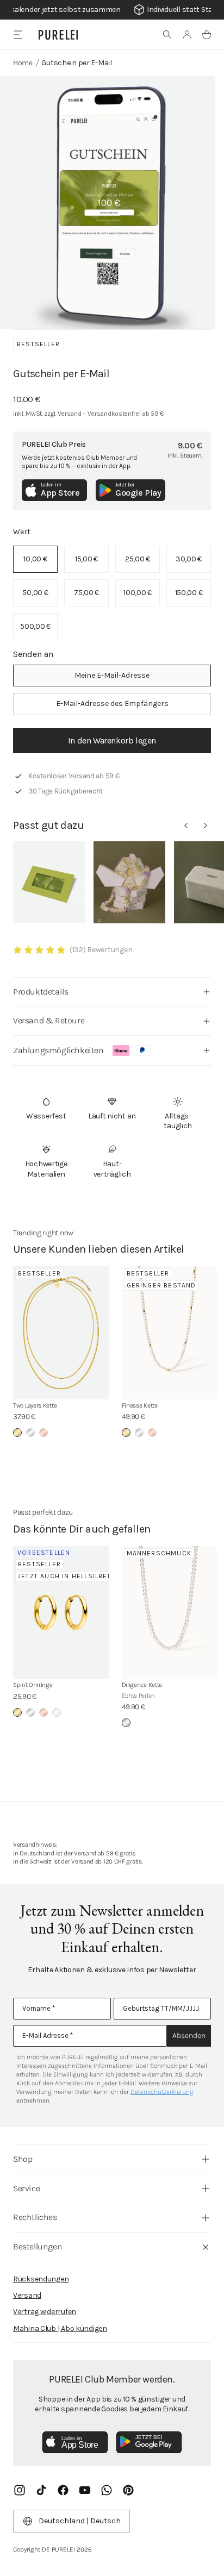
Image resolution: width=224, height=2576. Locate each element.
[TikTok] (41, 2490)
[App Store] (75, 2442)
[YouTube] (85, 2490)
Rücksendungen (41, 2279)
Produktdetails (41, 992)
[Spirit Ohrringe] (61, 1613)
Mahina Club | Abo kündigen (60, 2328)
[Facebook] (63, 2490)
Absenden (189, 2036)
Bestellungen (38, 2246)
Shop (23, 2159)
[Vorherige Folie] (186, 826)
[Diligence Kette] (170, 1613)
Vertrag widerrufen (45, 2312)
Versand (27, 2295)
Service (26, 2188)
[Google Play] (149, 2442)
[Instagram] (20, 2490)
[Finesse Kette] (170, 1333)
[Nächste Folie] (206, 826)
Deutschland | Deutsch (80, 2521)
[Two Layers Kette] (61, 1333)
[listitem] (35, 559)
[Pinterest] (128, 2490)
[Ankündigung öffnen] (112, 10)
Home (23, 63)
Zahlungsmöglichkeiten (58, 1050)
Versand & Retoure (49, 1020)
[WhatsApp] (107, 2490)
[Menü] (18, 35)
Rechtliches (35, 2217)
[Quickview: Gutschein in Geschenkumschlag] (49, 882)
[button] (167, 35)
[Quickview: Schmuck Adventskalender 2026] (129, 882)
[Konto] (187, 35)
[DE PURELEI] (58, 35)
